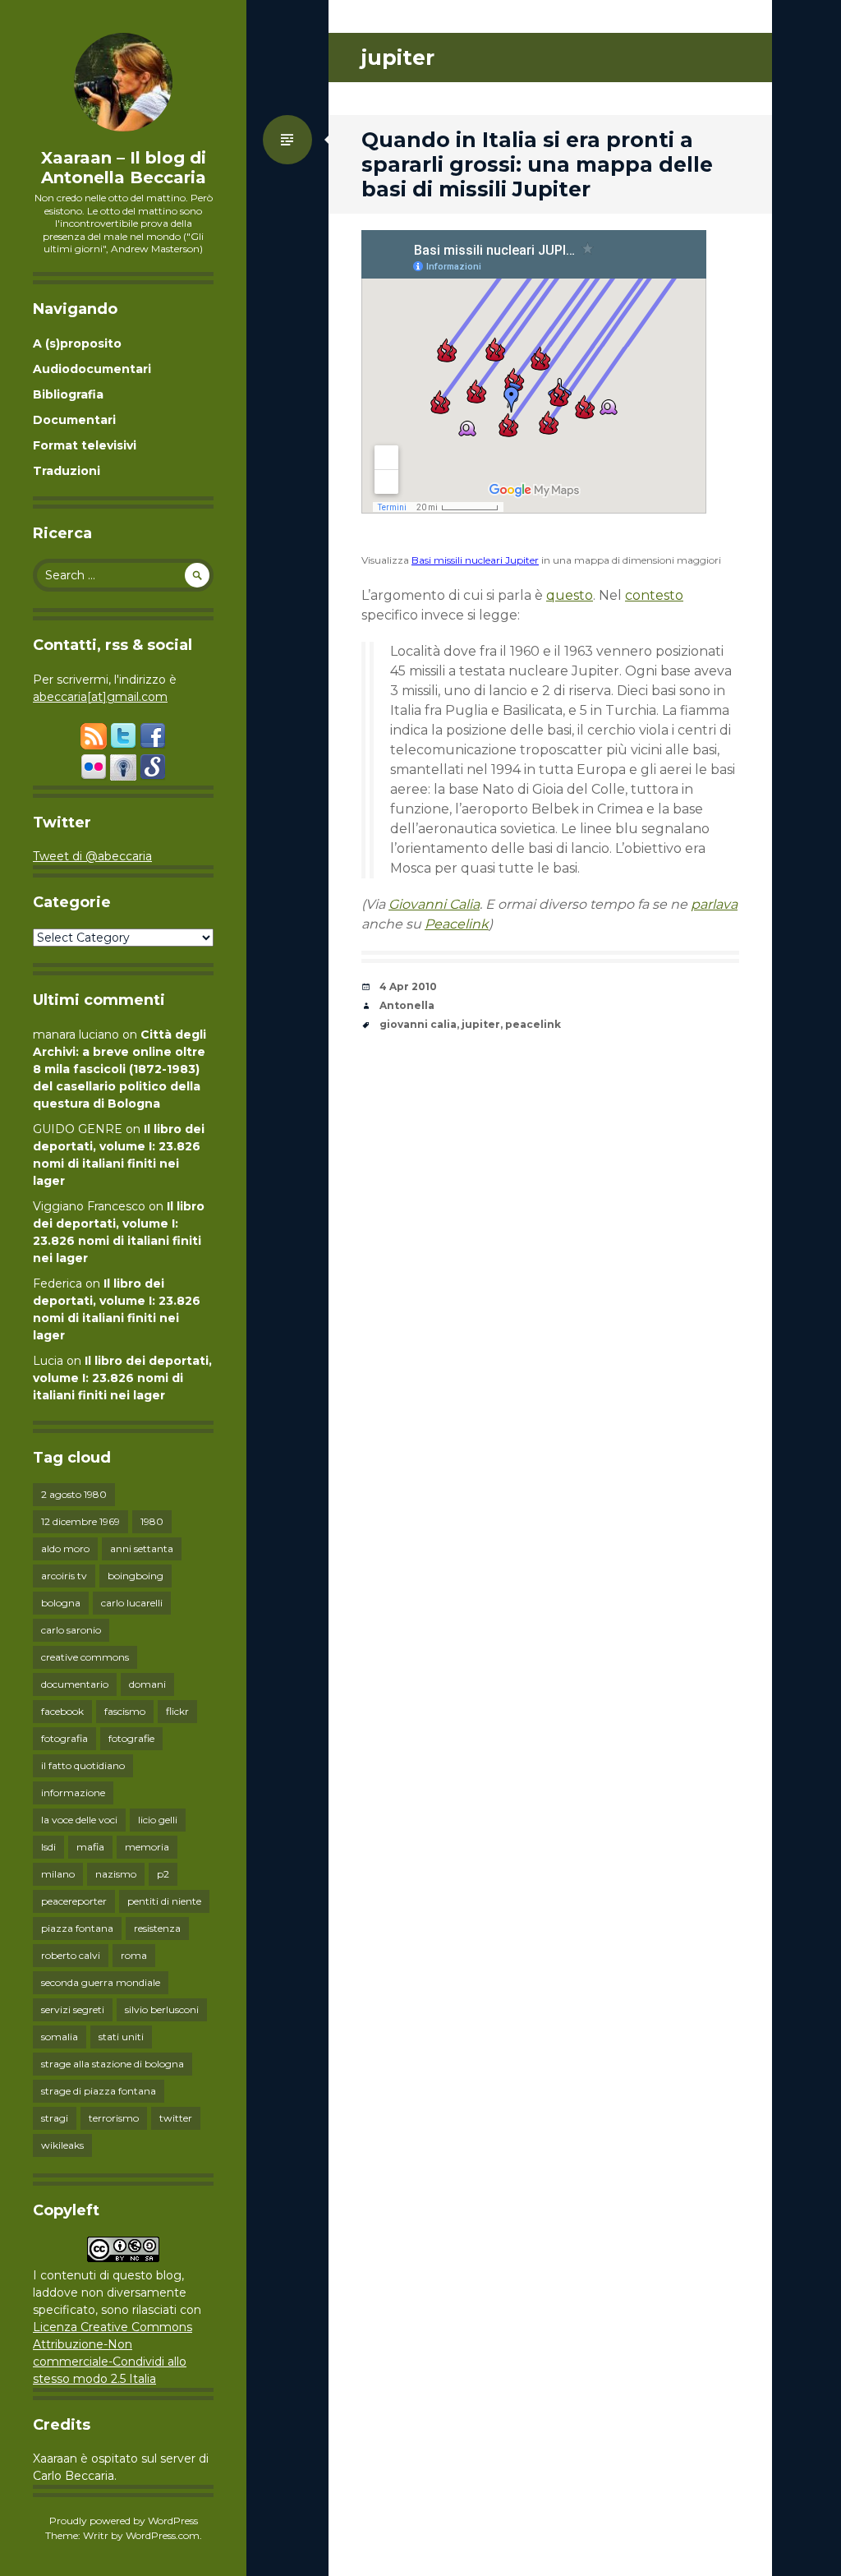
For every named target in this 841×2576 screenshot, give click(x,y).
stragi (55, 2118)
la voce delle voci (79, 1820)
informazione (73, 1793)
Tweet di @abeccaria (92, 856)
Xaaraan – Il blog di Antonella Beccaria (124, 168)
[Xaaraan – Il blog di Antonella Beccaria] (123, 82)
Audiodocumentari (92, 369)
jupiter (481, 1024)
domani (147, 1684)
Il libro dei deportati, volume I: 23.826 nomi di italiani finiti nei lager (122, 1378)
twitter (176, 2118)
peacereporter (74, 1901)
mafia (90, 1847)
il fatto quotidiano (83, 1765)
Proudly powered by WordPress (124, 2521)
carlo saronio (71, 1630)
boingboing (136, 1576)
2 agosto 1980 (74, 1494)
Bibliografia (68, 394)
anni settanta (142, 1548)
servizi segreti (73, 2009)
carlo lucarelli (132, 1603)
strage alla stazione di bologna (113, 2064)
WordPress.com (163, 2535)
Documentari (74, 420)
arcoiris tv (64, 1576)
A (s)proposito (77, 343)
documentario (75, 1684)
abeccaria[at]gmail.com (100, 697)
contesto (654, 595)
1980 (152, 1521)
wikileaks (62, 2145)
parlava (714, 904)
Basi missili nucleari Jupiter (475, 560)
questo (570, 595)
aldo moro (65, 1548)
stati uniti (121, 2037)
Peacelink (457, 924)
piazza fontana (77, 1928)
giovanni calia (418, 1024)
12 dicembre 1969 (80, 1521)
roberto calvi (71, 1955)
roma (134, 1955)
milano (58, 1874)
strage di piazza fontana (99, 2091)
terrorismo (114, 2118)
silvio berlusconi (162, 2009)
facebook (62, 1711)
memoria (147, 1847)
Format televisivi (85, 445)
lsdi (48, 1847)
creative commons (85, 1657)
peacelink (533, 1024)
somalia (60, 2037)
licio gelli (158, 1820)
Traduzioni (67, 471)
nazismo (116, 1874)
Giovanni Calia (434, 904)
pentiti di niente (164, 1901)
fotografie (131, 1738)
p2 (163, 1874)
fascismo (125, 1711)
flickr (177, 1711)
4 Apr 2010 (408, 986)
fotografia (64, 1738)
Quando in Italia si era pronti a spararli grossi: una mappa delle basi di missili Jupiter (537, 164)
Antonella (407, 1005)
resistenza (157, 1928)
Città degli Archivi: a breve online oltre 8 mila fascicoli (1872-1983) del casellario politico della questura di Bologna (119, 1069)
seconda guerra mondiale (101, 1982)
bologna (61, 1603)
